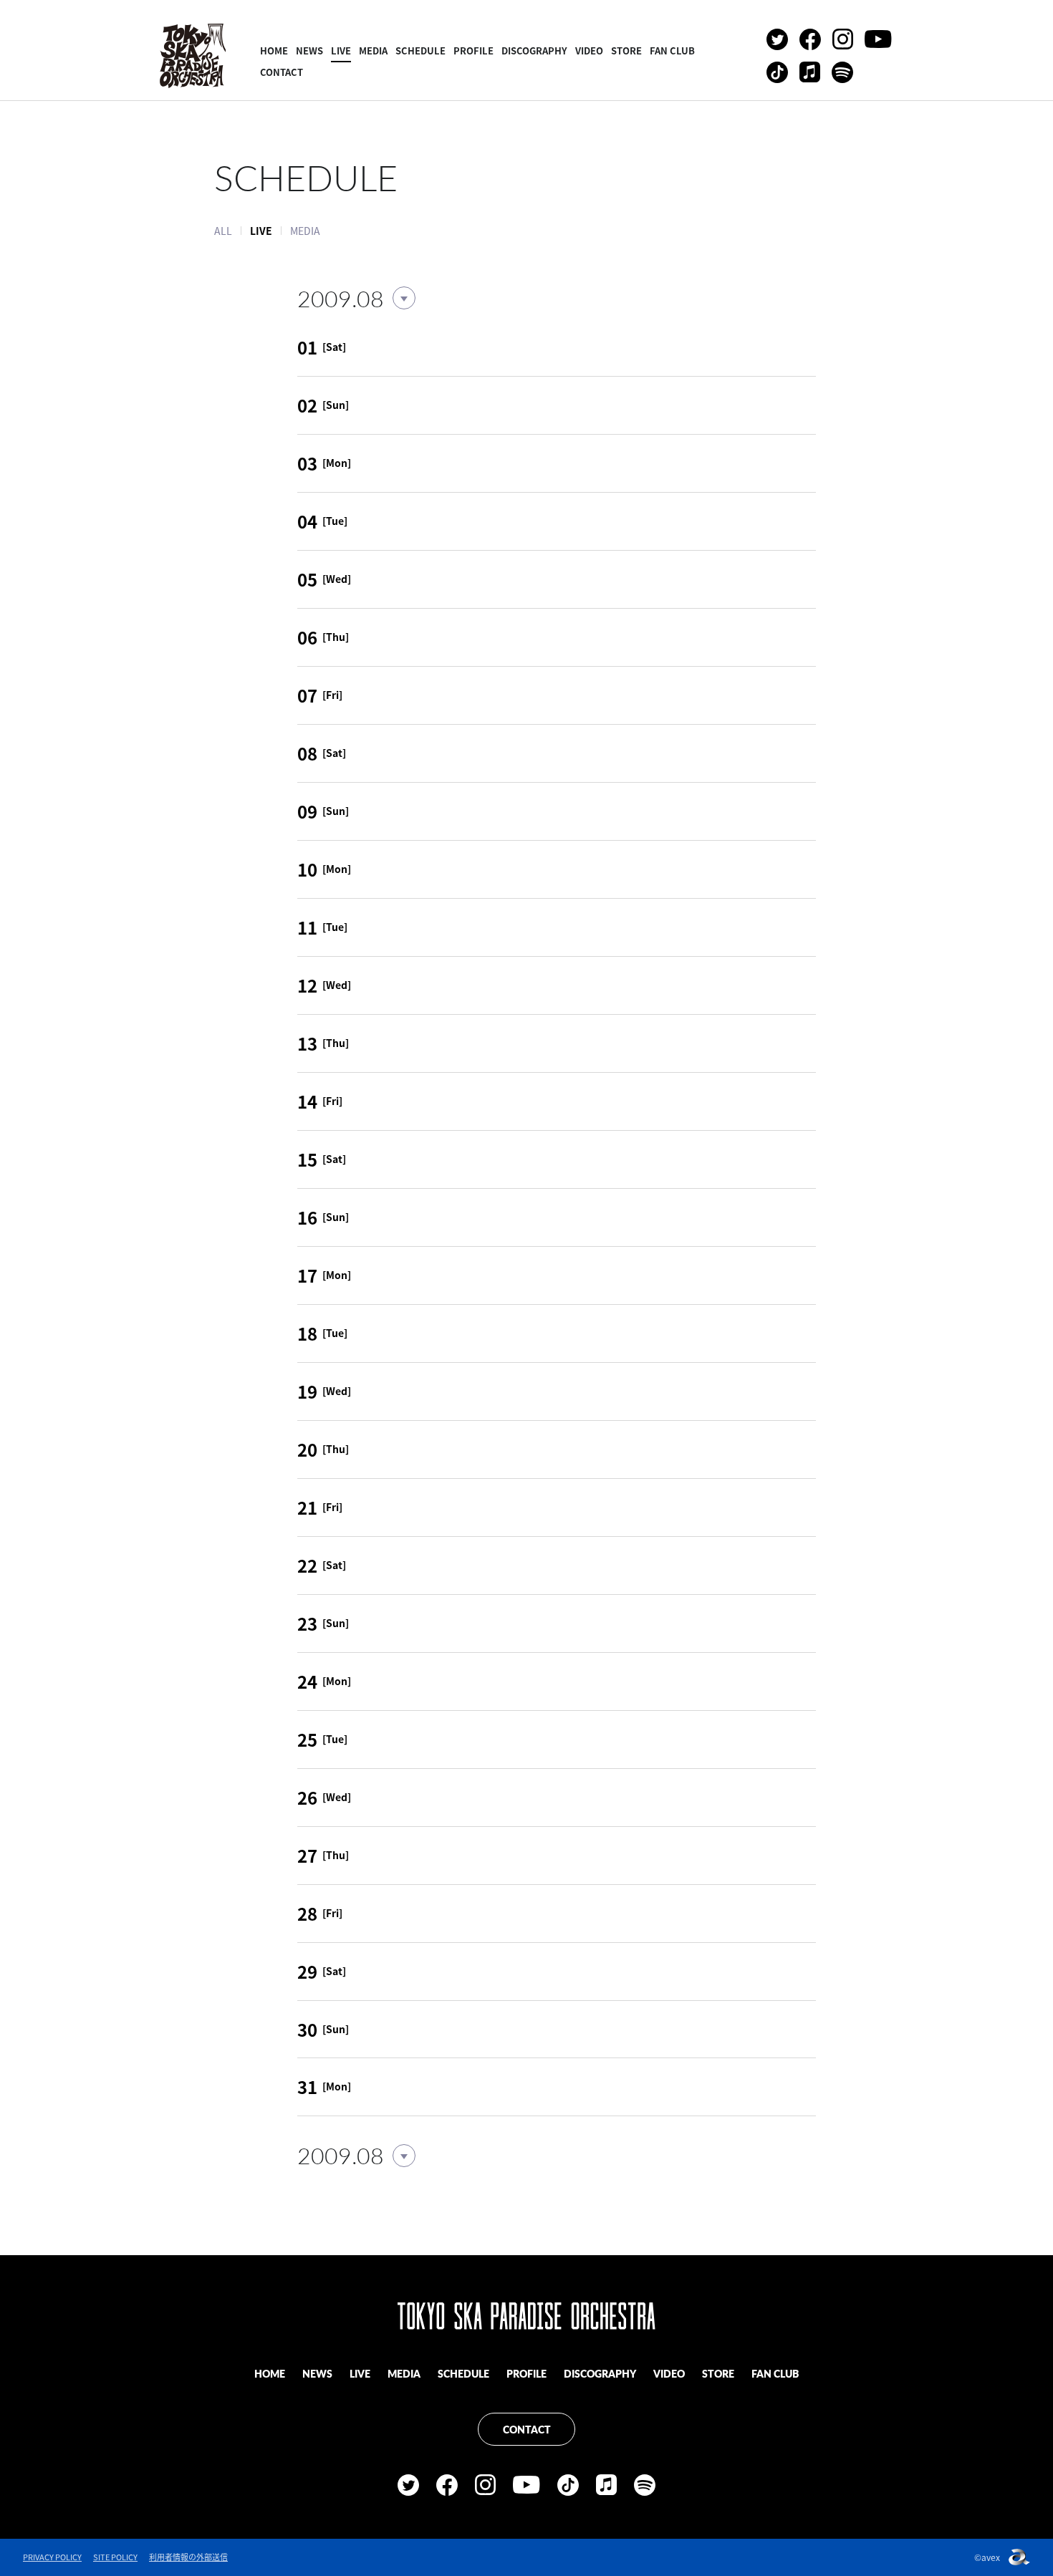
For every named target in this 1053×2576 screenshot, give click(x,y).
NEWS (309, 50)
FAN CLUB (672, 50)
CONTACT (282, 72)
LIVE (341, 50)
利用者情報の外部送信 (188, 2557)
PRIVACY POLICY (52, 2557)
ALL (223, 231)
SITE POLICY (115, 2557)
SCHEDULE (420, 50)
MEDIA (373, 50)
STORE (626, 50)
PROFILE (473, 50)
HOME (274, 50)
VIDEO (589, 50)
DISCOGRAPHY (534, 50)
